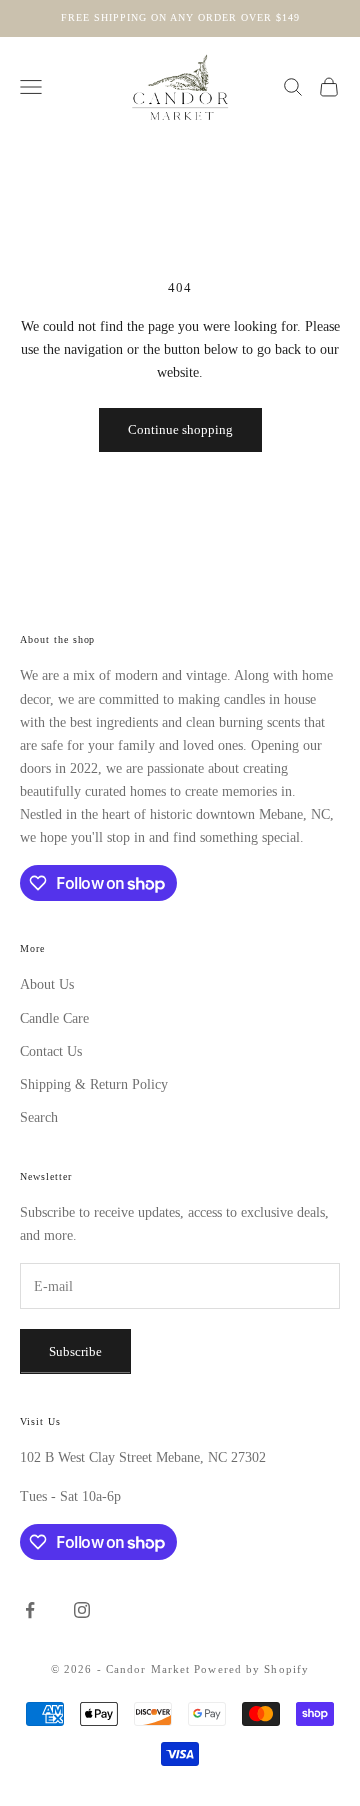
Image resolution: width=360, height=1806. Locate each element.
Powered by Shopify (251, 1669)
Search (39, 1117)
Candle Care (54, 1018)
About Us (47, 984)
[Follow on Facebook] (30, 1610)
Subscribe (75, 1351)
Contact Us (51, 1051)
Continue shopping (180, 429)
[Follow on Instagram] (82, 1610)
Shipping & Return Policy (94, 1084)
